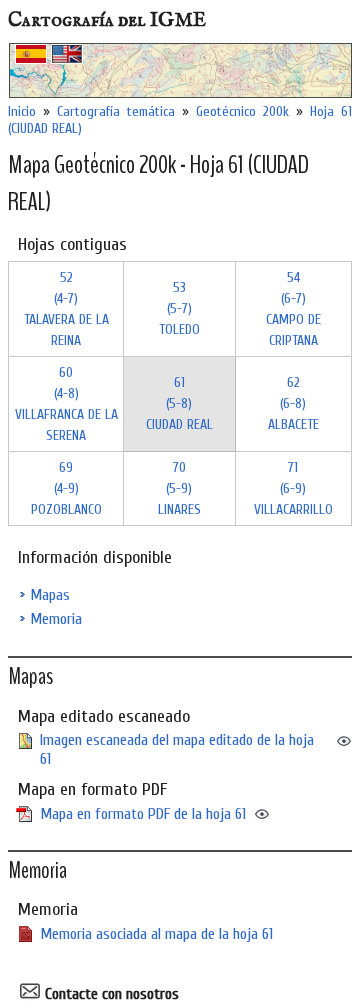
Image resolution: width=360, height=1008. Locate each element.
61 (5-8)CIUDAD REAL (179, 403)
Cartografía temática (116, 111)
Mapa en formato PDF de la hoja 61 (143, 814)
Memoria (56, 619)
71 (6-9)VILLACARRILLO (293, 488)
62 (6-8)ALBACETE (293, 403)
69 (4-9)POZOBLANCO (66, 488)
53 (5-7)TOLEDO (179, 308)
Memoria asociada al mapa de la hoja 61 (156, 934)
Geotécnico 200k (242, 111)
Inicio (22, 111)
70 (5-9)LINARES (179, 488)
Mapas (50, 595)
